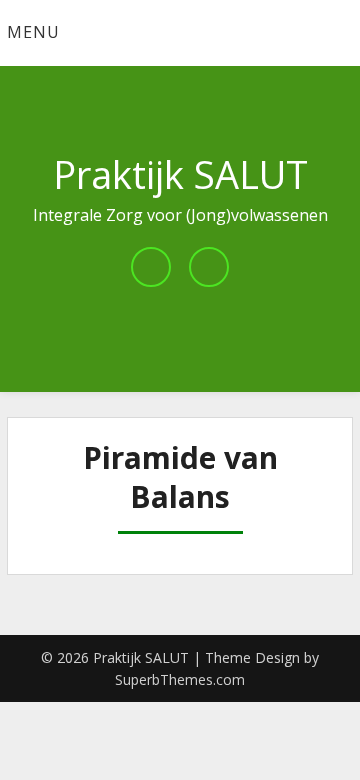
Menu (33, 32)
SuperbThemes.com (180, 679)
